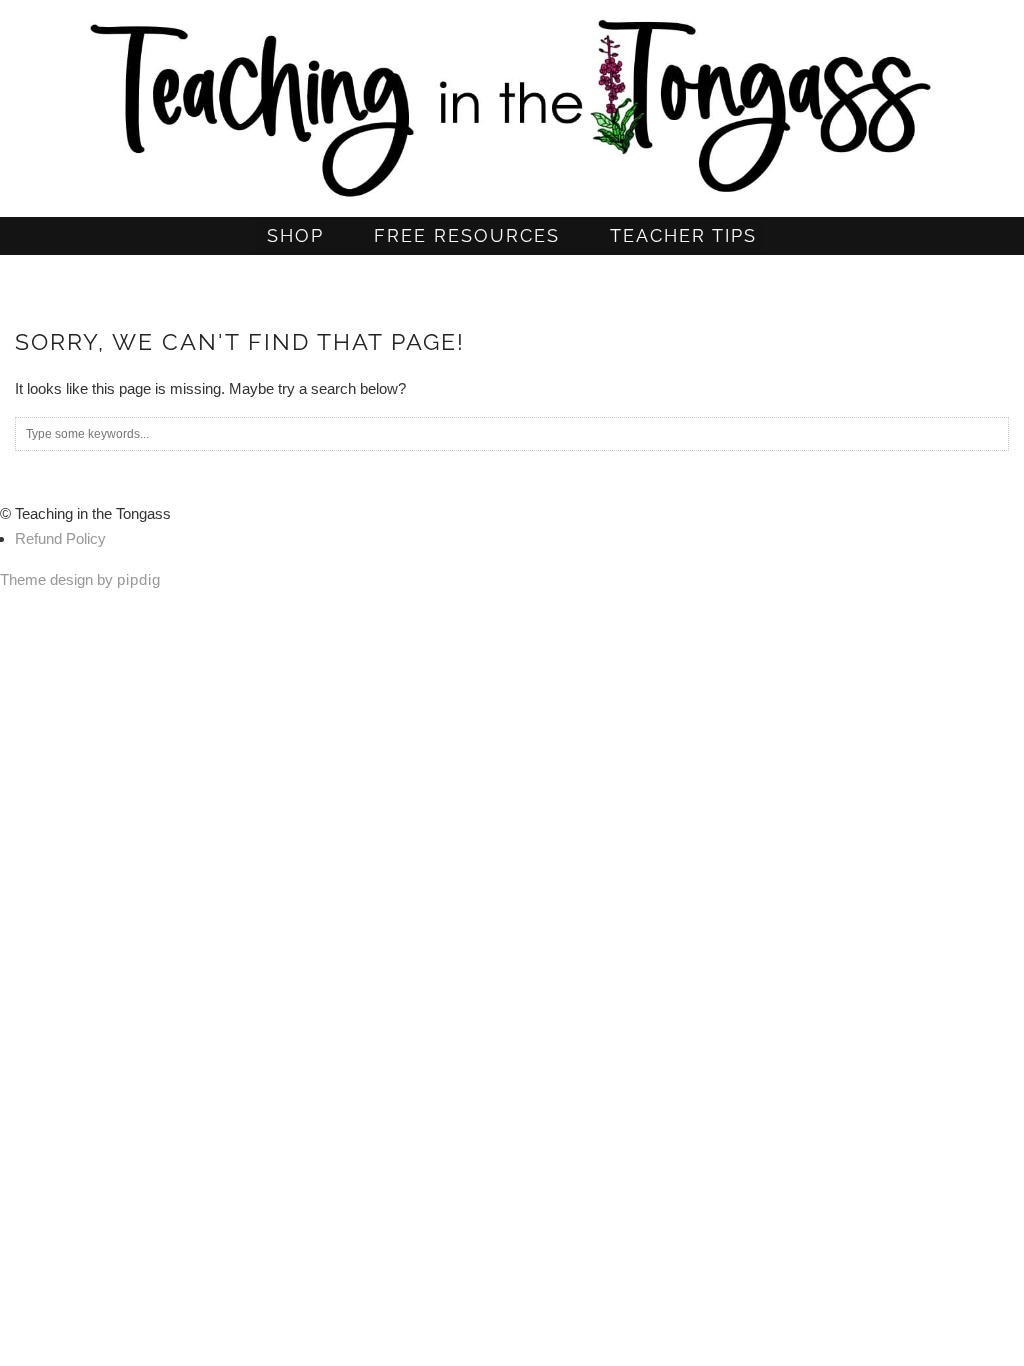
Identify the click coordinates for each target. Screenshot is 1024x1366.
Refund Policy (60, 538)
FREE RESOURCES (467, 235)
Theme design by (80, 579)
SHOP (295, 235)
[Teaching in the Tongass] (512, 101)
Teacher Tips (683, 235)
